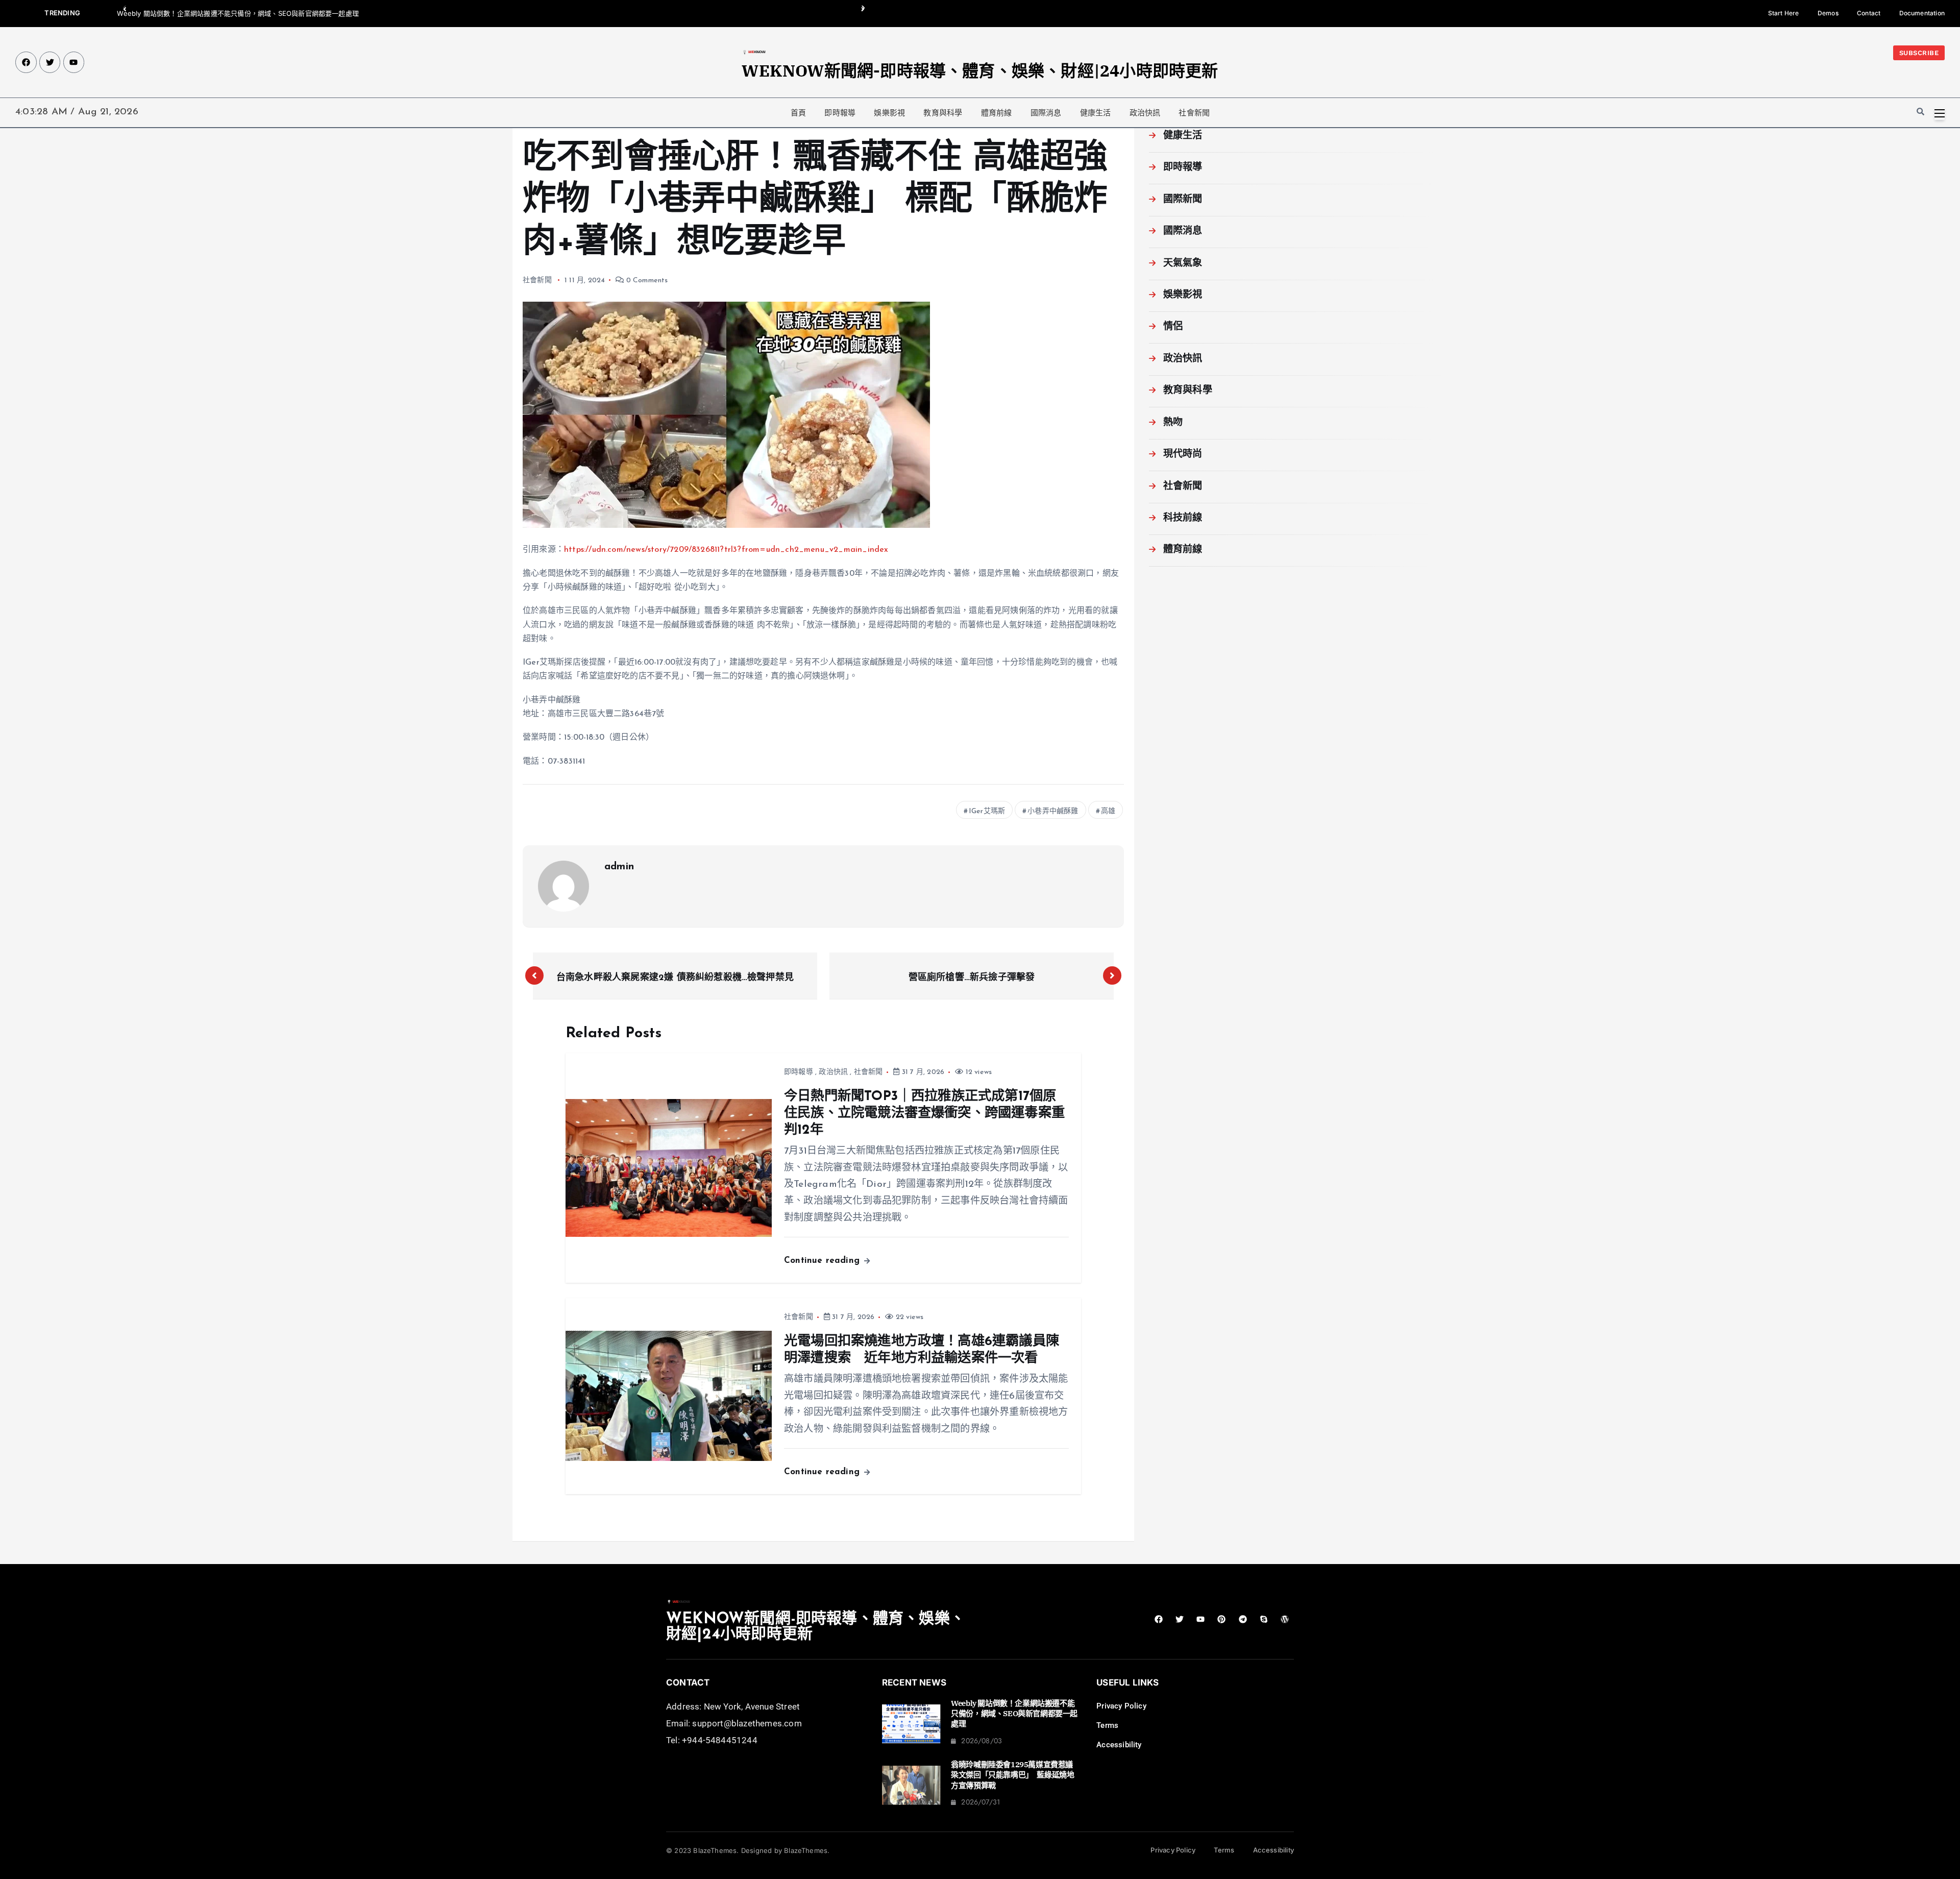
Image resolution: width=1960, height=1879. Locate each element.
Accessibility (1119, 1745)
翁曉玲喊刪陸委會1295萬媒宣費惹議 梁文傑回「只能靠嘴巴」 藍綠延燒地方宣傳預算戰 (1015, 1775)
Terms (1107, 1725)
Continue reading (823, 1261)
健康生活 (1096, 113)
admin (619, 867)
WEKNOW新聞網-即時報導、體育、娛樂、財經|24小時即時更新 (980, 70)
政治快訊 (1145, 113)
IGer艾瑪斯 (987, 811)
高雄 (1108, 811)
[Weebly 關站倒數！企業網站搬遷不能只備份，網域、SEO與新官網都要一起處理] (911, 1724)
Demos (1828, 13)
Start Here (1784, 13)
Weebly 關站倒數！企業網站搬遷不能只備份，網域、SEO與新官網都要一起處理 (238, 13)
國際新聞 (1183, 200)
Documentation (1922, 13)
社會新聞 (1194, 113)
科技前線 (1183, 518)
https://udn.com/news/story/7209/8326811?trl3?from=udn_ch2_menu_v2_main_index (726, 550)
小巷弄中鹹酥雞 (1053, 811)
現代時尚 (1183, 455)
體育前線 (997, 113)
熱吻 (1173, 423)
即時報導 (840, 113)
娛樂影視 (889, 113)
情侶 (1173, 327)
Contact (1869, 13)
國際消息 (1046, 113)
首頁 (798, 113)
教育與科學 (943, 113)
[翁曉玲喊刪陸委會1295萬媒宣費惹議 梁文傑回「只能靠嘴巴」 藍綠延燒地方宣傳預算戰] (911, 1785)
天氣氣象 (1183, 264)
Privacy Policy (1121, 1706)
